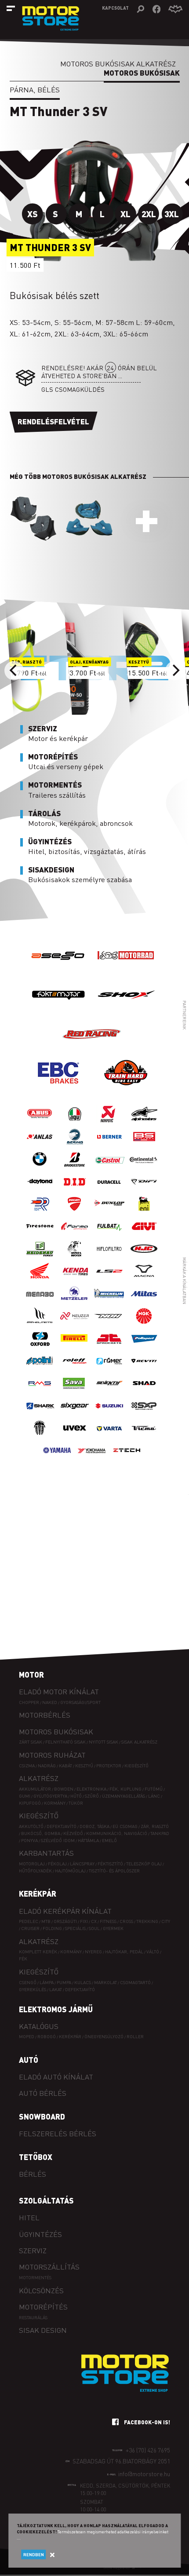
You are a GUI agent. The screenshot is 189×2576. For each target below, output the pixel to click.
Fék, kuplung (125, 1789)
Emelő (109, 1840)
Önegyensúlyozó (104, 2036)
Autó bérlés (43, 2093)
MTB (46, 1921)
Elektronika (91, 1789)
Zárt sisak (31, 1742)
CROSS (126, 1921)
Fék (23, 1958)
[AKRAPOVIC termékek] (109, 1123)
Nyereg (93, 1951)
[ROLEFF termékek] (75, 1370)
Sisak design (43, 2330)
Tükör (76, 1803)
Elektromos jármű (56, 2009)
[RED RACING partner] (92, 1051)
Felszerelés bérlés (58, 2133)
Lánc (154, 1796)
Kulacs (83, 1982)
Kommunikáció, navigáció (117, 1833)
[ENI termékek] (144, 1213)
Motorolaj (32, 1863)
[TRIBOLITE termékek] (40, 1437)
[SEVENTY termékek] (109, 1392)
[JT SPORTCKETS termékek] (109, 1347)
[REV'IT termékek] (144, 1370)
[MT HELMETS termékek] (40, 1325)
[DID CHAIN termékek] (75, 1190)
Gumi (25, 1796)
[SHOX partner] (126, 1012)
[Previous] (14, 671)
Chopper (29, 1702)
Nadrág (47, 1765)
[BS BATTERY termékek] (144, 1145)
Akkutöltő (31, 1826)
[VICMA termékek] (144, 1437)
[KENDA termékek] (75, 1280)
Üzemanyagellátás (124, 1796)
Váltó (153, 1951)
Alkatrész (39, 1778)
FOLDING (52, 1928)
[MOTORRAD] (126, 972)
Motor (31, 1675)
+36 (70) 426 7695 (148, 2450)
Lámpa (47, 1982)
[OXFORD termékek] (40, 1347)
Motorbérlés (45, 1715)
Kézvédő (73, 1833)
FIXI (84, 1921)
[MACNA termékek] (144, 1280)
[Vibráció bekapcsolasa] (175, 9)
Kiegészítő (136, 1765)
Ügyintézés (40, 2234)
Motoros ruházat (52, 1755)
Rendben (34, 2554)
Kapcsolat (115, 8)
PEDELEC (29, 1921)
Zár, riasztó (155, 1826)
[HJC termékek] (144, 1257)
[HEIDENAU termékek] (40, 1257)
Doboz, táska (94, 1826)
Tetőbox (36, 2157)
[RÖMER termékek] (109, 1370)
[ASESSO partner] (58, 972)
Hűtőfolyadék (35, 1870)
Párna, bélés (35, 89)
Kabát (65, 1765)
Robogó (47, 2036)
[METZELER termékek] (75, 1302)
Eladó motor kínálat (59, 1691)
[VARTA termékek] (109, 1437)
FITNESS (108, 1921)
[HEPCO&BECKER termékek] (75, 1257)
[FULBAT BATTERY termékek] (109, 1235)
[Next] (175, 671)
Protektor (109, 1765)
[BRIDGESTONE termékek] (75, 1168)
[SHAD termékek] (144, 1392)
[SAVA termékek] (75, 1392)
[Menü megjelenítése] (11, 8)
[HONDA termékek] (40, 1280)
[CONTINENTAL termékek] (144, 1168)
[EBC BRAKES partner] (58, 1090)
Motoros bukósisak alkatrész (118, 64)
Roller (135, 2036)
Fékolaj (57, 1863)
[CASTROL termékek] (109, 1168)
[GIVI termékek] (144, 1235)
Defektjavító (62, 1826)
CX (94, 1921)
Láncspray (82, 1863)
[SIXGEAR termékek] (75, 1414)
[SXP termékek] (144, 1414)
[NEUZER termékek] (75, 1325)
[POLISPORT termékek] (144, 1347)
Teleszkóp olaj (144, 1863)
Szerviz (33, 2250)
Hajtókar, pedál (124, 1951)
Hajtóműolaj (70, 1870)
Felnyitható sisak (65, 1742)
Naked (50, 1702)
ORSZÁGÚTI (65, 1921)
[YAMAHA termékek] (57, 1459)
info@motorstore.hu (144, 2474)
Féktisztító (110, 1863)
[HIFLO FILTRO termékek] (109, 1257)
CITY (166, 1921)
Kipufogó (30, 1803)
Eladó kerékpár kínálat (65, 1911)
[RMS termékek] (40, 1392)
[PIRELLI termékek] (75, 1347)
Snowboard (42, 2116)
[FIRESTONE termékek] (40, 1235)
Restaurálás (33, 2317)
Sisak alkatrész (139, 1742)
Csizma (27, 1765)
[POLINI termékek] (40, 1370)
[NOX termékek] (109, 1325)
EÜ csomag (125, 1826)
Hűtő (76, 1796)
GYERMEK (113, 1928)
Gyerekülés (33, 1989)
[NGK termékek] (144, 1325)
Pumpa (64, 1982)
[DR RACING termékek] (40, 1213)
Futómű (154, 1789)
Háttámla (88, 1840)
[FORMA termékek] (75, 1235)
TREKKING (147, 1921)
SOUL (94, 1928)
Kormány (55, 1803)
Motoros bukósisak (56, 1731)
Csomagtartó (135, 1982)
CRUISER (30, 1928)
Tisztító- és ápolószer (114, 1870)
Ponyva (29, 1840)
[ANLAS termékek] (40, 1145)
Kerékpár (38, 1894)
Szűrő (92, 1796)
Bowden (64, 1789)
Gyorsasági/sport (80, 1702)
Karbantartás (46, 1853)
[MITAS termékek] (144, 1302)
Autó (29, 2060)
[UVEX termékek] (75, 1437)
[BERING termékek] (75, 1145)
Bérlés (33, 2174)
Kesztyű (84, 1765)
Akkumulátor (35, 1789)
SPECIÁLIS (75, 1928)
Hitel (29, 2217)
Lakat (56, 1989)
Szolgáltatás (46, 2200)
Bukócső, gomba (41, 1833)
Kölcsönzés (41, 2290)
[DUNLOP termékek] (109, 1213)
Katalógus (39, 2026)
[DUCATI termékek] (75, 1213)
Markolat (105, 1982)
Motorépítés (43, 2307)
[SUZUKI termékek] (109, 1414)
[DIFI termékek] (144, 1190)
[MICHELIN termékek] (109, 1302)
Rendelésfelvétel (53, 421)
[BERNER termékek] (109, 1145)
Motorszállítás (49, 2267)
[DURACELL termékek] (109, 1190)
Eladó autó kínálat (56, 2077)
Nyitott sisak (104, 1742)
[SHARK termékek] (40, 1414)
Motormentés (35, 2277)
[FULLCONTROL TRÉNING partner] (126, 1090)
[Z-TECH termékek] (127, 1459)
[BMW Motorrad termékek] (40, 1168)
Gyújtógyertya (50, 1796)
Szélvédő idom (58, 1840)
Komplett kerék (38, 1951)
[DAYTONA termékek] (40, 1190)
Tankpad (160, 1833)
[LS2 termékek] (109, 1280)
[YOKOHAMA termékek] (92, 1459)
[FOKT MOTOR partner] (58, 1012)
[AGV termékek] (75, 1123)
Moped (27, 2036)
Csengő (28, 1982)
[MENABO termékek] (40, 1302)
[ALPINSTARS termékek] (144, 1123)
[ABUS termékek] (40, 1123)
